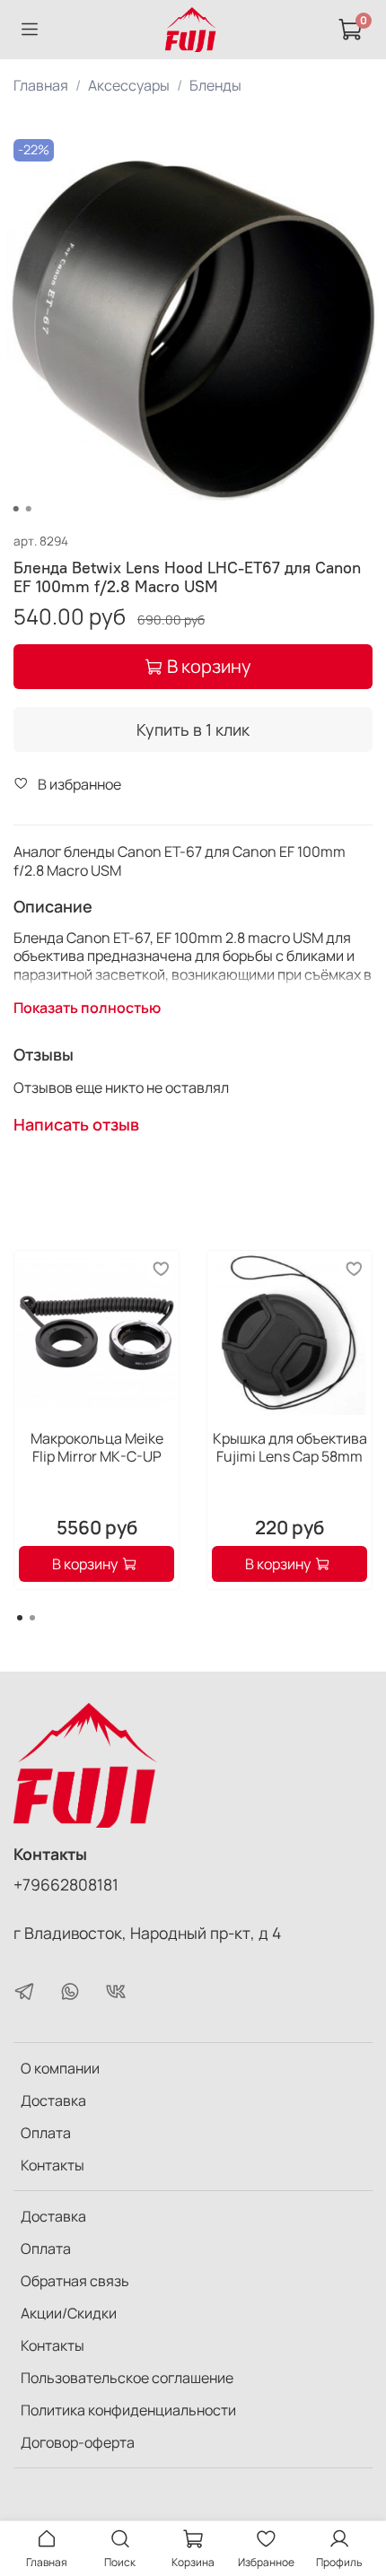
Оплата (46, 2133)
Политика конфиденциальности (128, 2410)
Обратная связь (75, 2281)
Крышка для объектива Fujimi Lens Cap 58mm (290, 1447)
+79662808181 (66, 1884)
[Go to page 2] (32, 1618)
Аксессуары (129, 85)
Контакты (53, 2165)
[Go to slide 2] (29, 509)
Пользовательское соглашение (127, 2378)
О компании (60, 2068)
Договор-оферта (78, 2442)
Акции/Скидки (69, 2313)
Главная (41, 85)
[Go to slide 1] (16, 509)
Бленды (215, 85)
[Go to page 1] (20, 1618)
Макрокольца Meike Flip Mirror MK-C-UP (97, 1447)
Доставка (53, 2100)
